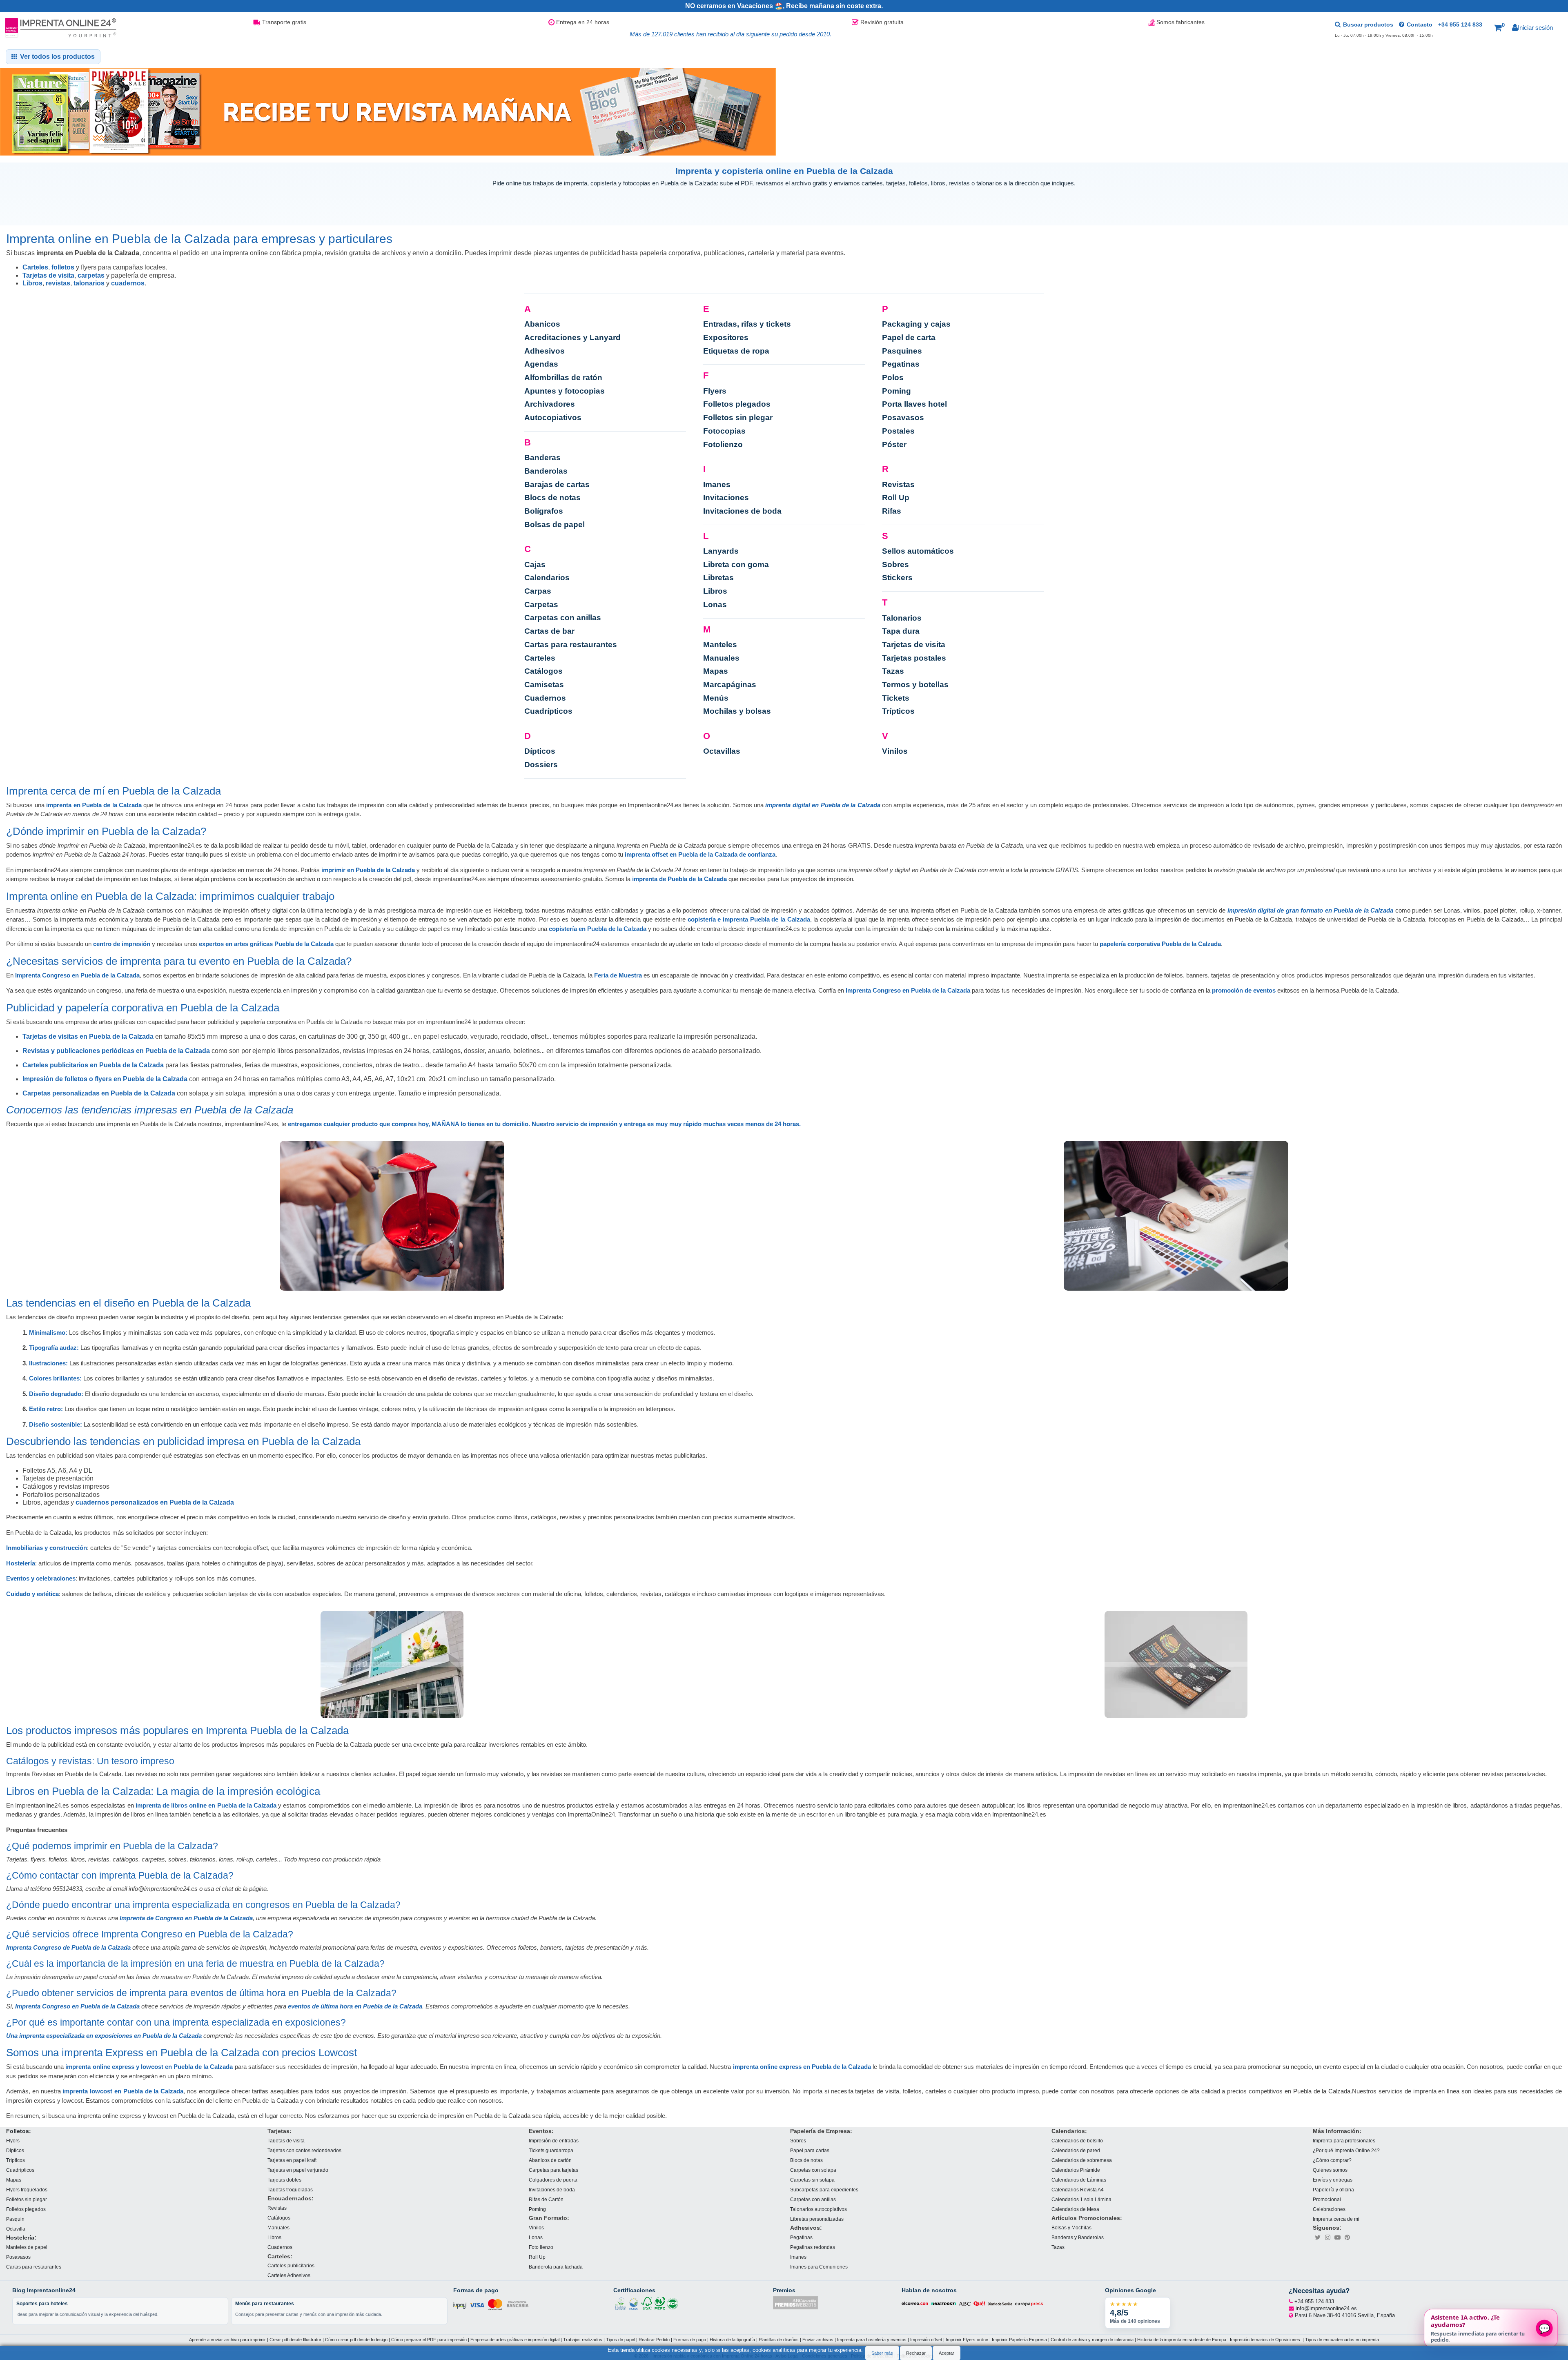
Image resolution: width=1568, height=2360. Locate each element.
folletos (63, 267)
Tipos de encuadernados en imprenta (1342, 2340)
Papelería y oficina (1333, 2189)
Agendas (541, 364)
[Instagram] (1327, 2237)
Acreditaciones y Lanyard (572, 337)
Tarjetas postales (914, 658)
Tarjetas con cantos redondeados (304, 2150)
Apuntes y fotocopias (565, 391)
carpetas (91, 275)
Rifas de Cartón (546, 2199)
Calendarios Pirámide (1076, 2170)
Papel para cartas (810, 2150)
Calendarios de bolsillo (1077, 2140)
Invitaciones (726, 498)
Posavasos (903, 417)
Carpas (538, 591)
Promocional (1327, 2199)
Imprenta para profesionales (1344, 2140)
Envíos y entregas (1333, 2179)
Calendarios (547, 578)
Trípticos (898, 711)
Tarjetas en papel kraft (292, 2160)
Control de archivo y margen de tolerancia (1092, 2340)
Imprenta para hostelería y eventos (872, 2340)
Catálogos (543, 671)
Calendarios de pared (1076, 2150)
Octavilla (16, 2228)
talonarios (89, 283)
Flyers (715, 391)
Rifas (892, 511)
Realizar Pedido (654, 2340)
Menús (716, 698)
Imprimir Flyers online (967, 2340)
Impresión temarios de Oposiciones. (1266, 2340)
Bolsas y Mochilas (1071, 2228)
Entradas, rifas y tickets (747, 324)
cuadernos (128, 283)
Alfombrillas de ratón (563, 377)
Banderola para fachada (556, 2267)
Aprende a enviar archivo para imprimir (227, 2340)
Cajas (535, 564)
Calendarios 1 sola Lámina (1081, 2199)
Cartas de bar (549, 631)
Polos (893, 377)
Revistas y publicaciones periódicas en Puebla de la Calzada (116, 1051)
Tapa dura (901, 631)
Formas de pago (690, 2340)
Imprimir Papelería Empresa (1019, 2340)
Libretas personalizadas (817, 2219)
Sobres (895, 564)
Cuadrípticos (548, 711)
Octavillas (722, 751)
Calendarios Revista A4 (1078, 2189)
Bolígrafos (544, 511)
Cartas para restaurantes (571, 645)
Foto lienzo (541, 2247)
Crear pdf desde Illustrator (295, 2340)
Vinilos (895, 751)
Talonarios (902, 618)
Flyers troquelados (27, 2189)
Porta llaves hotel (914, 404)
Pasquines (902, 351)
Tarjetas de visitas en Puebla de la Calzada (88, 1036)
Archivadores (550, 404)
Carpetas (541, 604)
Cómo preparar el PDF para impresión (429, 2340)
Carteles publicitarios (291, 2265)
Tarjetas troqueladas (290, 2189)
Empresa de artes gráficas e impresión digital (515, 2340)
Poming (896, 391)
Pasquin (15, 2219)
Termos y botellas (915, 685)
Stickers (897, 578)
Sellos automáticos (918, 551)
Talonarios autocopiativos (819, 2209)
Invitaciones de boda (742, 511)
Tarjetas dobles (284, 2179)
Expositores (726, 337)
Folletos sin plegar (738, 417)
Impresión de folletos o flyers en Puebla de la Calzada (105, 1079)
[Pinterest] (1347, 2237)
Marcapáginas (730, 685)
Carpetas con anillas (563, 618)
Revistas (898, 484)
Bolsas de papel (555, 524)
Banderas (542, 458)
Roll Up (896, 498)
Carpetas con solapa (813, 2170)
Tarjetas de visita (48, 275)
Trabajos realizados (583, 2340)
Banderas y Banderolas (1078, 2237)
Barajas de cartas (557, 484)
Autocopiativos (553, 417)
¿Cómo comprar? (1332, 2160)
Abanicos (542, 324)
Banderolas (546, 471)
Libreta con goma (736, 564)
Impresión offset (926, 2340)
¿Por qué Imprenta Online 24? (1346, 2150)
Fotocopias (724, 431)
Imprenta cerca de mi (1336, 2219)
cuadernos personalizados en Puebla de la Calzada (155, 1502)
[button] (1499, 28)
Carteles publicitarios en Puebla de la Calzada (93, 1065)
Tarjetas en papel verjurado (298, 2170)
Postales (898, 431)
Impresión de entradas (554, 2140)
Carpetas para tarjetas (553, 2170)
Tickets (896, 698)
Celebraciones (1329, 2209)
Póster (894, 444)
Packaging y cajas (916, 324)
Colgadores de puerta (553, 2179)
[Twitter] (1318, 2237)
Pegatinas (901, 364)
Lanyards (721, 551)
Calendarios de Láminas (1079, 2179)
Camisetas (544, 685)
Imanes (717, 484)
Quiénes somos (1330, 2170)
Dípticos (540, 751)
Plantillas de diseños (779, 2340)
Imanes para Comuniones (819, 2267)
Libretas (718, 578)
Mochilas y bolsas (737, 711)
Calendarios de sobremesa (1082, 2160)
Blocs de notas (552, 498)
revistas (58, 283)
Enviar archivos (818, 2340)
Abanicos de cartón (550, 2160)
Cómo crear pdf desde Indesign (356, 2340)
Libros (32, 283)
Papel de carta (909, 337)
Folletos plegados (737, 404)
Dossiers (541, 765)
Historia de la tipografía (732, 2340)
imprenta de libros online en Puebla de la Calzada (206, 1805)
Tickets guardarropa (551, 2150)
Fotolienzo (723, 444)
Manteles (720, 645)
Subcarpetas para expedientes (824, 2189)
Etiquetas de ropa (736, 351)
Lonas (715, 604)
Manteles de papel (27, 2247)
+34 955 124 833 (1460, 24)
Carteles (35, 267)
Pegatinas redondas (813, 2247)
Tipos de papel (620, 2340)
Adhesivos (545, 351)
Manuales (721, 658)
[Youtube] (1337, 2237)
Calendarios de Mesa (1075, 2209)
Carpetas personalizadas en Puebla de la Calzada (99, 1093)
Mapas (716, 671)
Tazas (893, 671)
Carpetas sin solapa (812, 2179)
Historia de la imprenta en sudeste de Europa (1182, 2340)
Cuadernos (545, 698)
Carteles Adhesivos (289, 2275)
